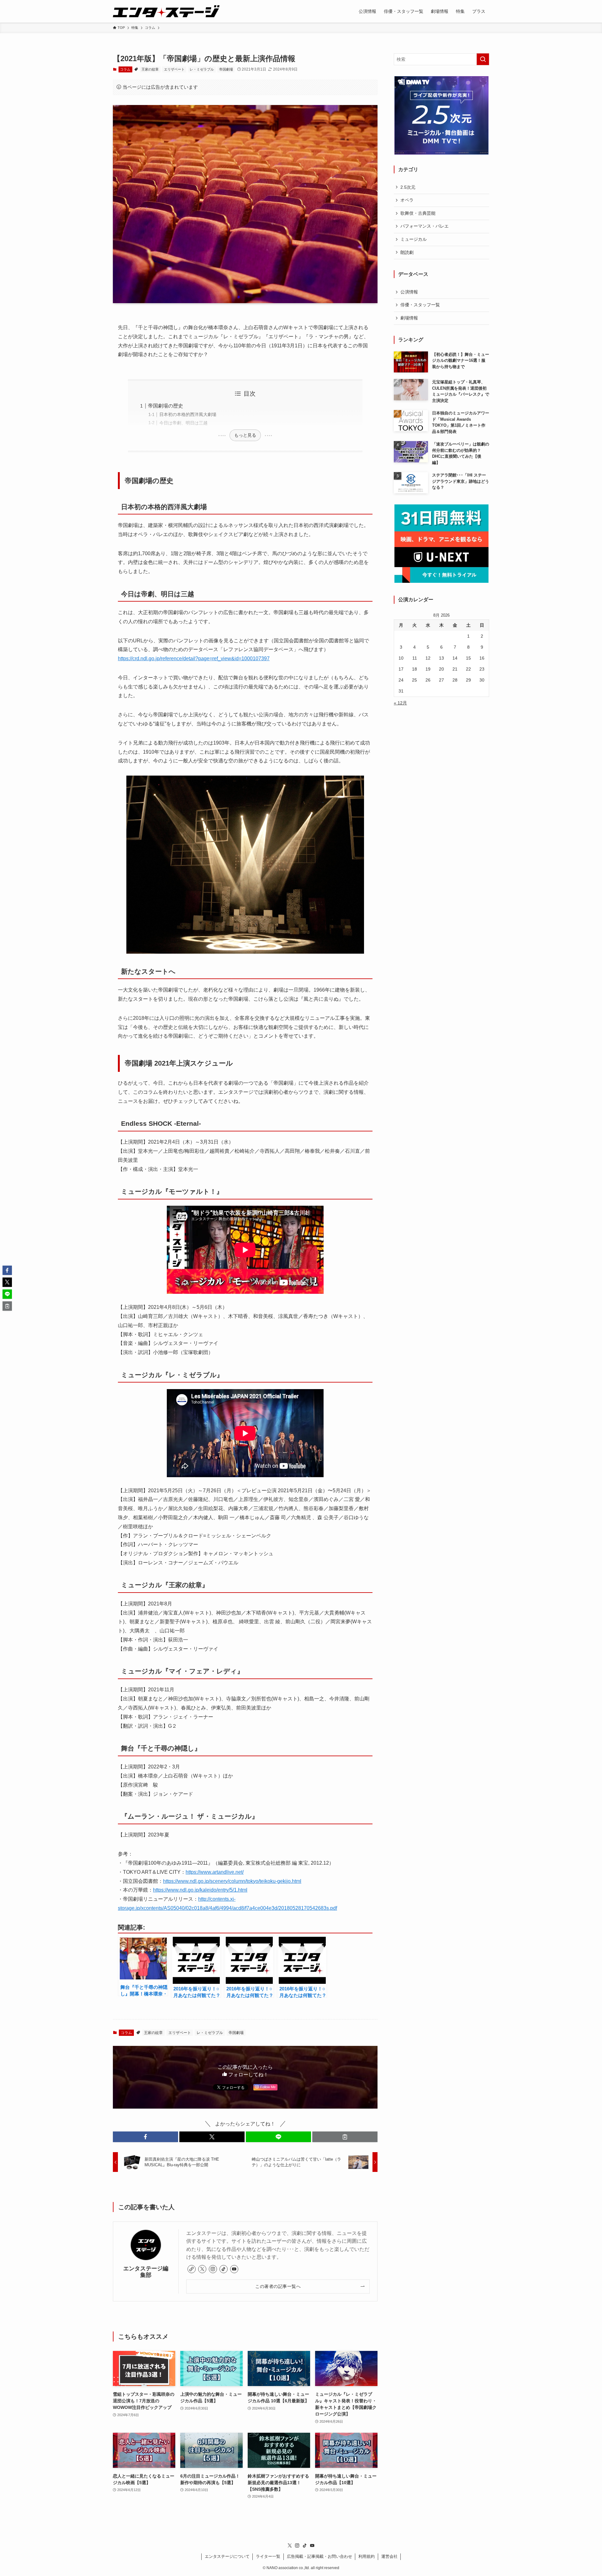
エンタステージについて (227, 2556)
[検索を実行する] (483, 59)
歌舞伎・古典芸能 (418, 213)
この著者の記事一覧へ (278, 2286)
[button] (145, 2137)
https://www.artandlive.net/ (215, 1872)
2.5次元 (408, 187)
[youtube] (234, 2269)
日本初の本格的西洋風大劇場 (188, 414)
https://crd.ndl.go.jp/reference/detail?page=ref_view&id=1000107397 (194, 658)
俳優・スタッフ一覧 (420, 305)
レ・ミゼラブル (202, 69)
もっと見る (245, 435)
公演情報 (409, 292)
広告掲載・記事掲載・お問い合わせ (319, 2556)
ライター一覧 (268, 2556)
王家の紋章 (150, 69)
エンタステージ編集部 (146, 2272)
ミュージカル (414, 239)
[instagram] (213, 2269)
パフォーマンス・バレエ (425, 226)
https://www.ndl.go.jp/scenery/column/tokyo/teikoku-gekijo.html (232, 1881)
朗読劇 (407, 252)
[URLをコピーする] (345, 2137)
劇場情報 (409, 318)
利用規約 (367, 2556)
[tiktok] (224, 2269)
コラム (125, 69)
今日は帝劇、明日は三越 (183, 423)
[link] (192, 2269)
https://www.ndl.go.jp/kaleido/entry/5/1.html (200, 1890)
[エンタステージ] (166, 11)
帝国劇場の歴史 (166, 406)
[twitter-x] (202, 2269)
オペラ (407, 200)
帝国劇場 (226, 69)
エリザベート (174, 69)
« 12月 (400, 703)
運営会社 (389, 2556)
